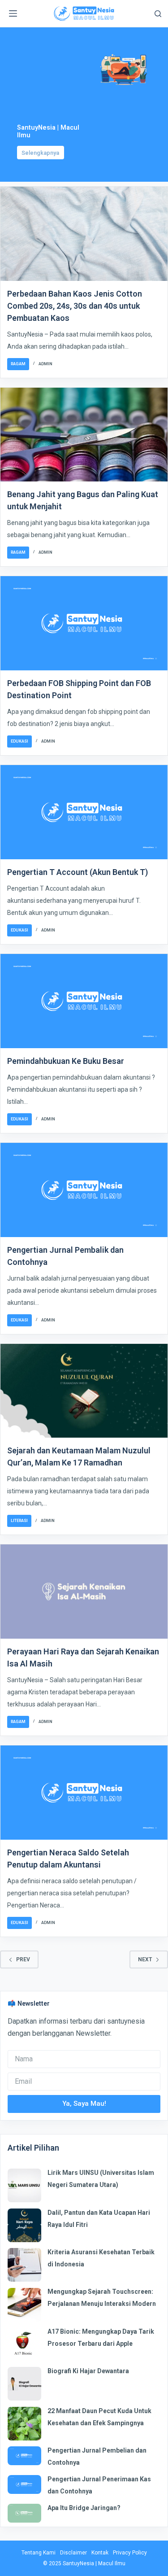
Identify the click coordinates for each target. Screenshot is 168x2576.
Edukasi (19, 741)
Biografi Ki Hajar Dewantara (88, 2371)
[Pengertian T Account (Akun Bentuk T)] (84, 812)
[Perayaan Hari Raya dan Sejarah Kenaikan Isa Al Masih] (84, 1592)
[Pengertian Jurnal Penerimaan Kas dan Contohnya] (24, 2484)
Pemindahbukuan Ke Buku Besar (66, 1061)
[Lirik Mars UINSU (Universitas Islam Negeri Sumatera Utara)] (24, 2185)
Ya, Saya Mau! (84, 2104)
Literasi (19, 1521)
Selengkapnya (40, 153)
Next (145, 1959)
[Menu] (13, 13)
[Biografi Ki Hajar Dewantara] (24, 2384)
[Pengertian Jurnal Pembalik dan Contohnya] (84, 1190)
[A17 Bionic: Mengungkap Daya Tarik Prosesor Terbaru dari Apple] (24, 2344)
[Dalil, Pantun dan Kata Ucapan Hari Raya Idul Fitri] (24, 2225)
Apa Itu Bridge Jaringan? (84, 2508)
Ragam (18, 364)
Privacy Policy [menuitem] (130, 2553)
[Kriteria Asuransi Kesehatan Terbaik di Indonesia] (24, 2265)
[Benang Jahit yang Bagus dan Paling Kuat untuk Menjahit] (84, 435)
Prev (23, 1959)
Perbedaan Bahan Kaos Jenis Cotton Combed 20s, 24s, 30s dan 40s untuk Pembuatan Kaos (75, 306)
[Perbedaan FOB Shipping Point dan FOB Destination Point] (84, 623)
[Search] (158, 14)
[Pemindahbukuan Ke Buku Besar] (84, 1001)
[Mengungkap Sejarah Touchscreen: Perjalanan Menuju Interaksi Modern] (24, 2305)
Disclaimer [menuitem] (73, 2553)
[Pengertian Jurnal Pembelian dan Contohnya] (24, 2456)
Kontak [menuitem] (100, 2553)
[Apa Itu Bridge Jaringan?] (24, 2513)
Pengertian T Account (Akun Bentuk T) (78, 872)
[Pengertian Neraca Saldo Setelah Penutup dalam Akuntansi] (84, 1793)
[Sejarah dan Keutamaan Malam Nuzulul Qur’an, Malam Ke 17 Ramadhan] (84, 1391)
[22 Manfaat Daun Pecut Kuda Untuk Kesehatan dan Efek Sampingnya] (24, 2424)
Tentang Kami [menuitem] (39, 2553)
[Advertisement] (51, 87)
